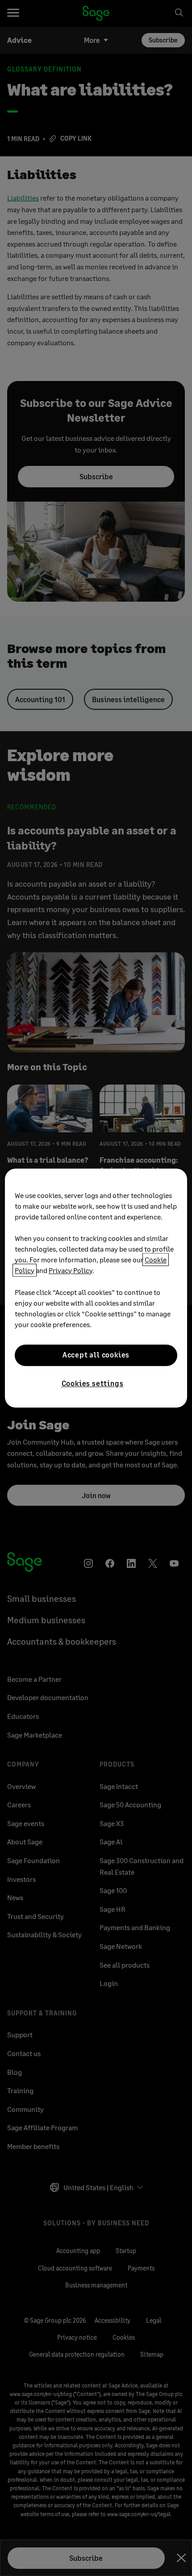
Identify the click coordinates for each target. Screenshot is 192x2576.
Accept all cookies (96, 1355)
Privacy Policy (71, 1270)
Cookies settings (93, 1383)
